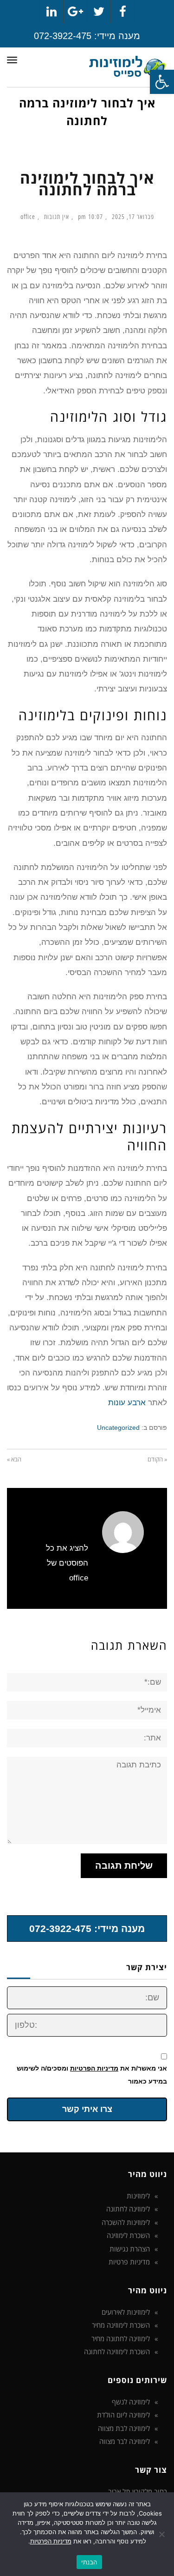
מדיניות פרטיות (129, 2262)
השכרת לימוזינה (128, 2235)
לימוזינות (138, 2196)
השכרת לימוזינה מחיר (121, 2325)
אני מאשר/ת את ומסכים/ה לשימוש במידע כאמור (92, 2075)
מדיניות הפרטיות (94, 2068)
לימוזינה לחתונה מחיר (121, 2338)
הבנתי (89, 2562)
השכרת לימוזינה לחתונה (117, 2351)
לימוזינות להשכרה (126, 2222)
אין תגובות (57, 217)
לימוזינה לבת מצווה (124, 2428)
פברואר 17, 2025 (133, 217)
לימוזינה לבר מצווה (125, 2441)
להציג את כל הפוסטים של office (67, 1563)
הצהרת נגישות (130, 2249)
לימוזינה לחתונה (128, 2209)
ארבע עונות (127, 1403)
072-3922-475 (63, 36)
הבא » (14, 1459)
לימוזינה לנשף (131, 2402)
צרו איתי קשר (87, 2109)
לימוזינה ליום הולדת (123, 2415)
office (28, 217)
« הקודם (157, 1459)
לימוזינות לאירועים (126, 2312)
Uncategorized (118, 1427)
